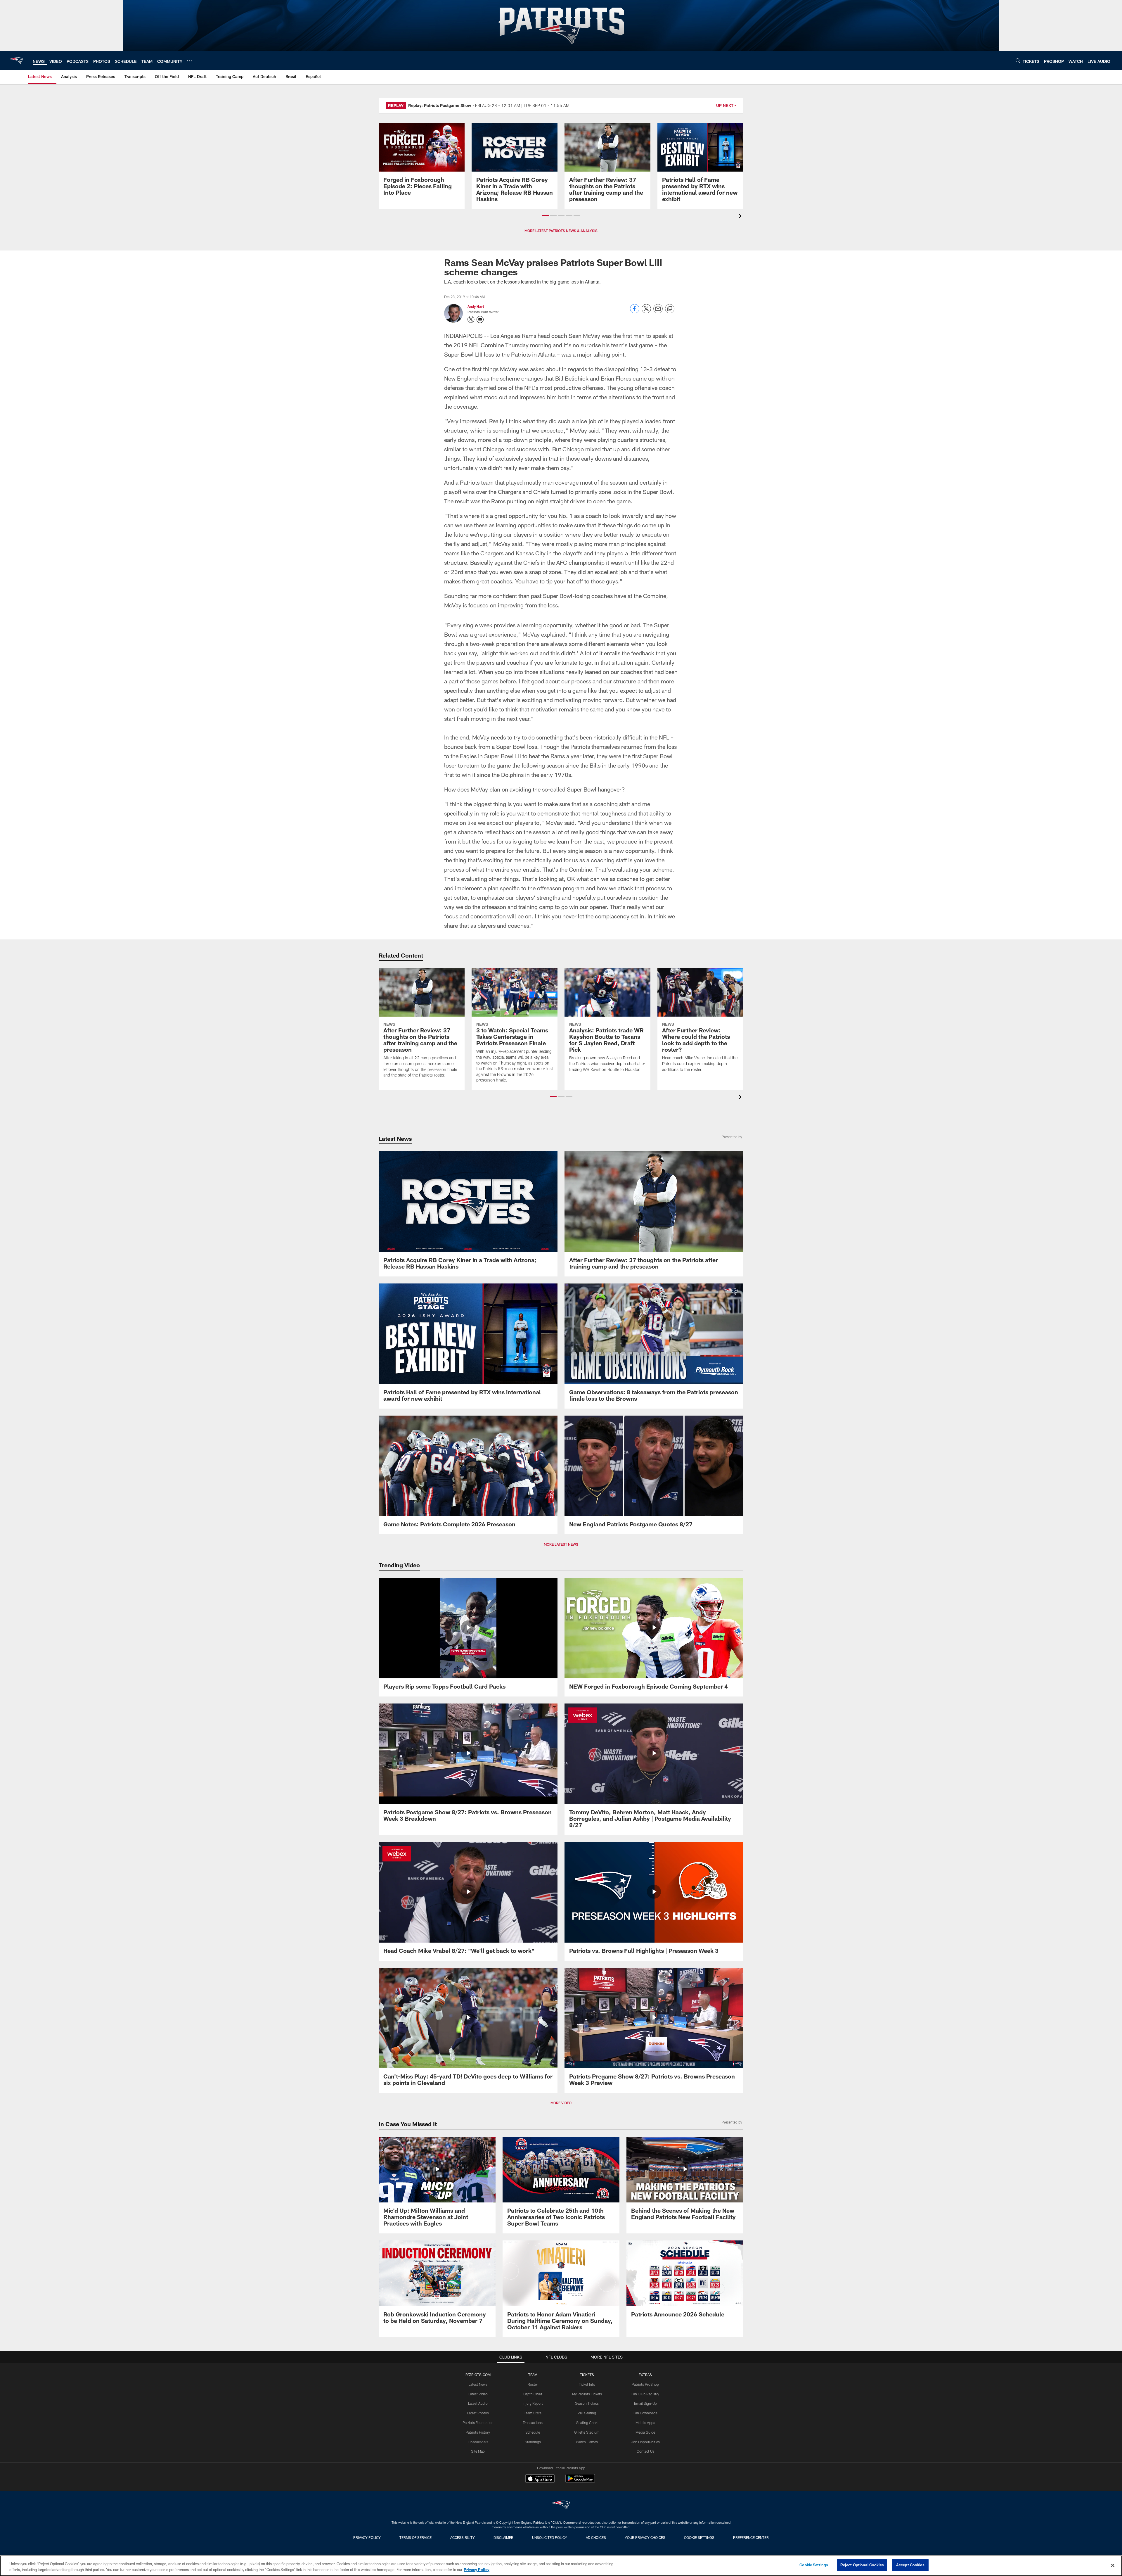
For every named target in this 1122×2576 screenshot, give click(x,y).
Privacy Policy (367, 2537)
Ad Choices (596, 2537)
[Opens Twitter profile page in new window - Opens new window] (471, 319)
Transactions (533, 2423)
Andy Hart (476, 306)
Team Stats (533, 2413)
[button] (545, 216)
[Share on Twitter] (646, 312)
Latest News (478, 2384)
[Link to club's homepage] (16, 61)
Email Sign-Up (645, 2403)
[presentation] (741, 217)
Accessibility (463, 2537)
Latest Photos (478, 2413)
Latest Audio (478, 2403)
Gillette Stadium (587, 2432)
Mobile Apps (645, 2423)
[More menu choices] (189, 61)
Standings (533, 2442)
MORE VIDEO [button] (561, 2103)
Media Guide (645, 2432)
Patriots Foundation (478, 2423)
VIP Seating (587, 2413)
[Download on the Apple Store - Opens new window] (540, 2479)
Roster (533, 2384)
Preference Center (751, 2537)
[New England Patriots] (561, 2506)
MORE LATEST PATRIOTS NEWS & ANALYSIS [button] (561, 231)
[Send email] (658, 312)
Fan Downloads (645, 2413)
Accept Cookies (910, 2565)
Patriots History (478, 2432)
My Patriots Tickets (587, 2394)
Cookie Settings (699, 2537)
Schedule (533, 2432)
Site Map (478, 2451)
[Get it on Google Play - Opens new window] (580, 2481)
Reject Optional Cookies (862, 2565)
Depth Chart (533, 2394)
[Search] (1018, 61)
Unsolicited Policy (550, 2537)
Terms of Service (415, 2537)
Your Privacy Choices (645, 2537)
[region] (561, 2566)
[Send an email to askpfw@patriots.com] (480, 319)
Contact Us (645, 2451)
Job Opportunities (645, 2442)
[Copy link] (670, 309)
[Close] (1113, 2565)
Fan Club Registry (645, 2394)
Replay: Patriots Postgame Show (440, 105)
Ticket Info (587, 2384)
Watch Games (587, 2442)
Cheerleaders (478, 2442)
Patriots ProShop (645, 2384)
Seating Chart (587, 2423)
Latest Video (478, 2394)
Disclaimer (503, 2537)
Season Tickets (587, 2403)
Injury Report (533, 2403)
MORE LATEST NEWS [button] (561, 1544)
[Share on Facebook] (635, 312)
